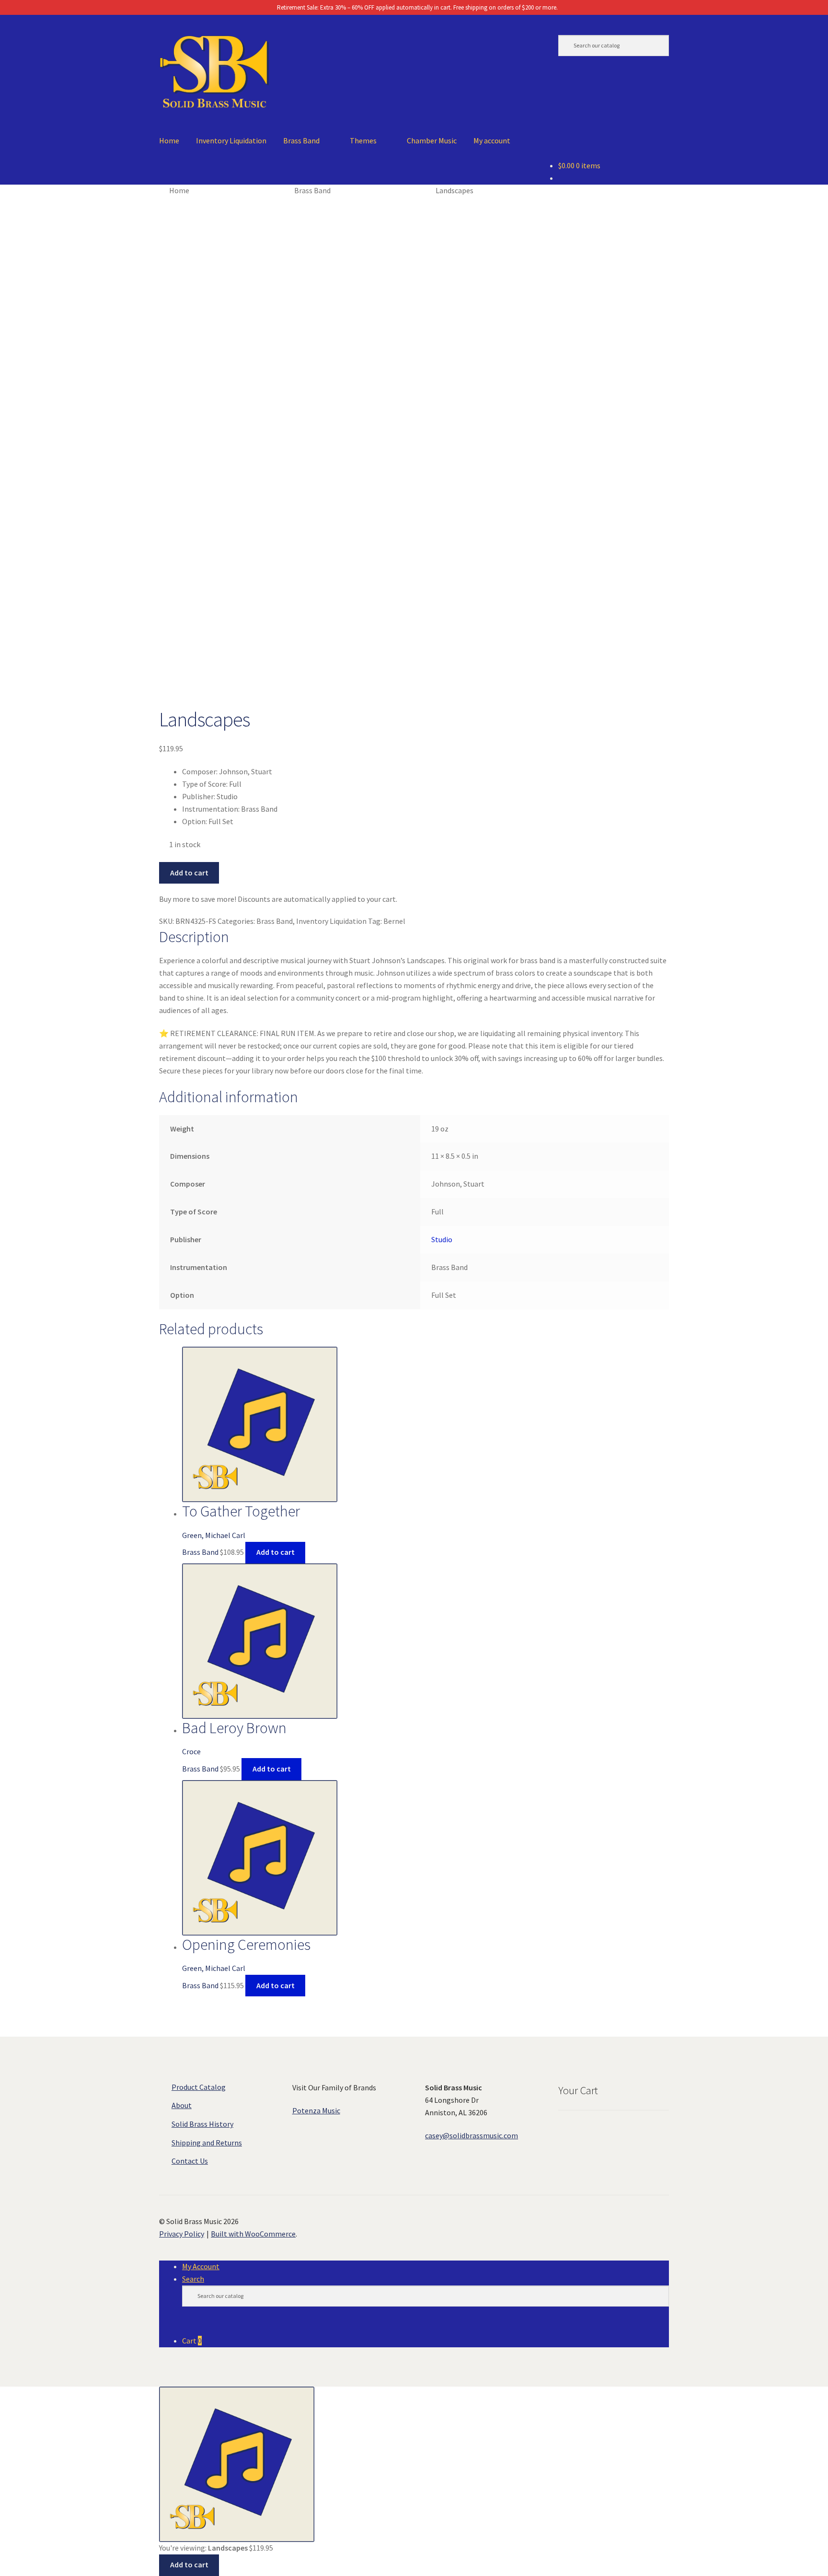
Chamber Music (432, 140)
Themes (363, 140)
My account (492, 140)
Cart (192, 2341)
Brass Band (301, 140)
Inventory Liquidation (231, 140)
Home (169, 140)
